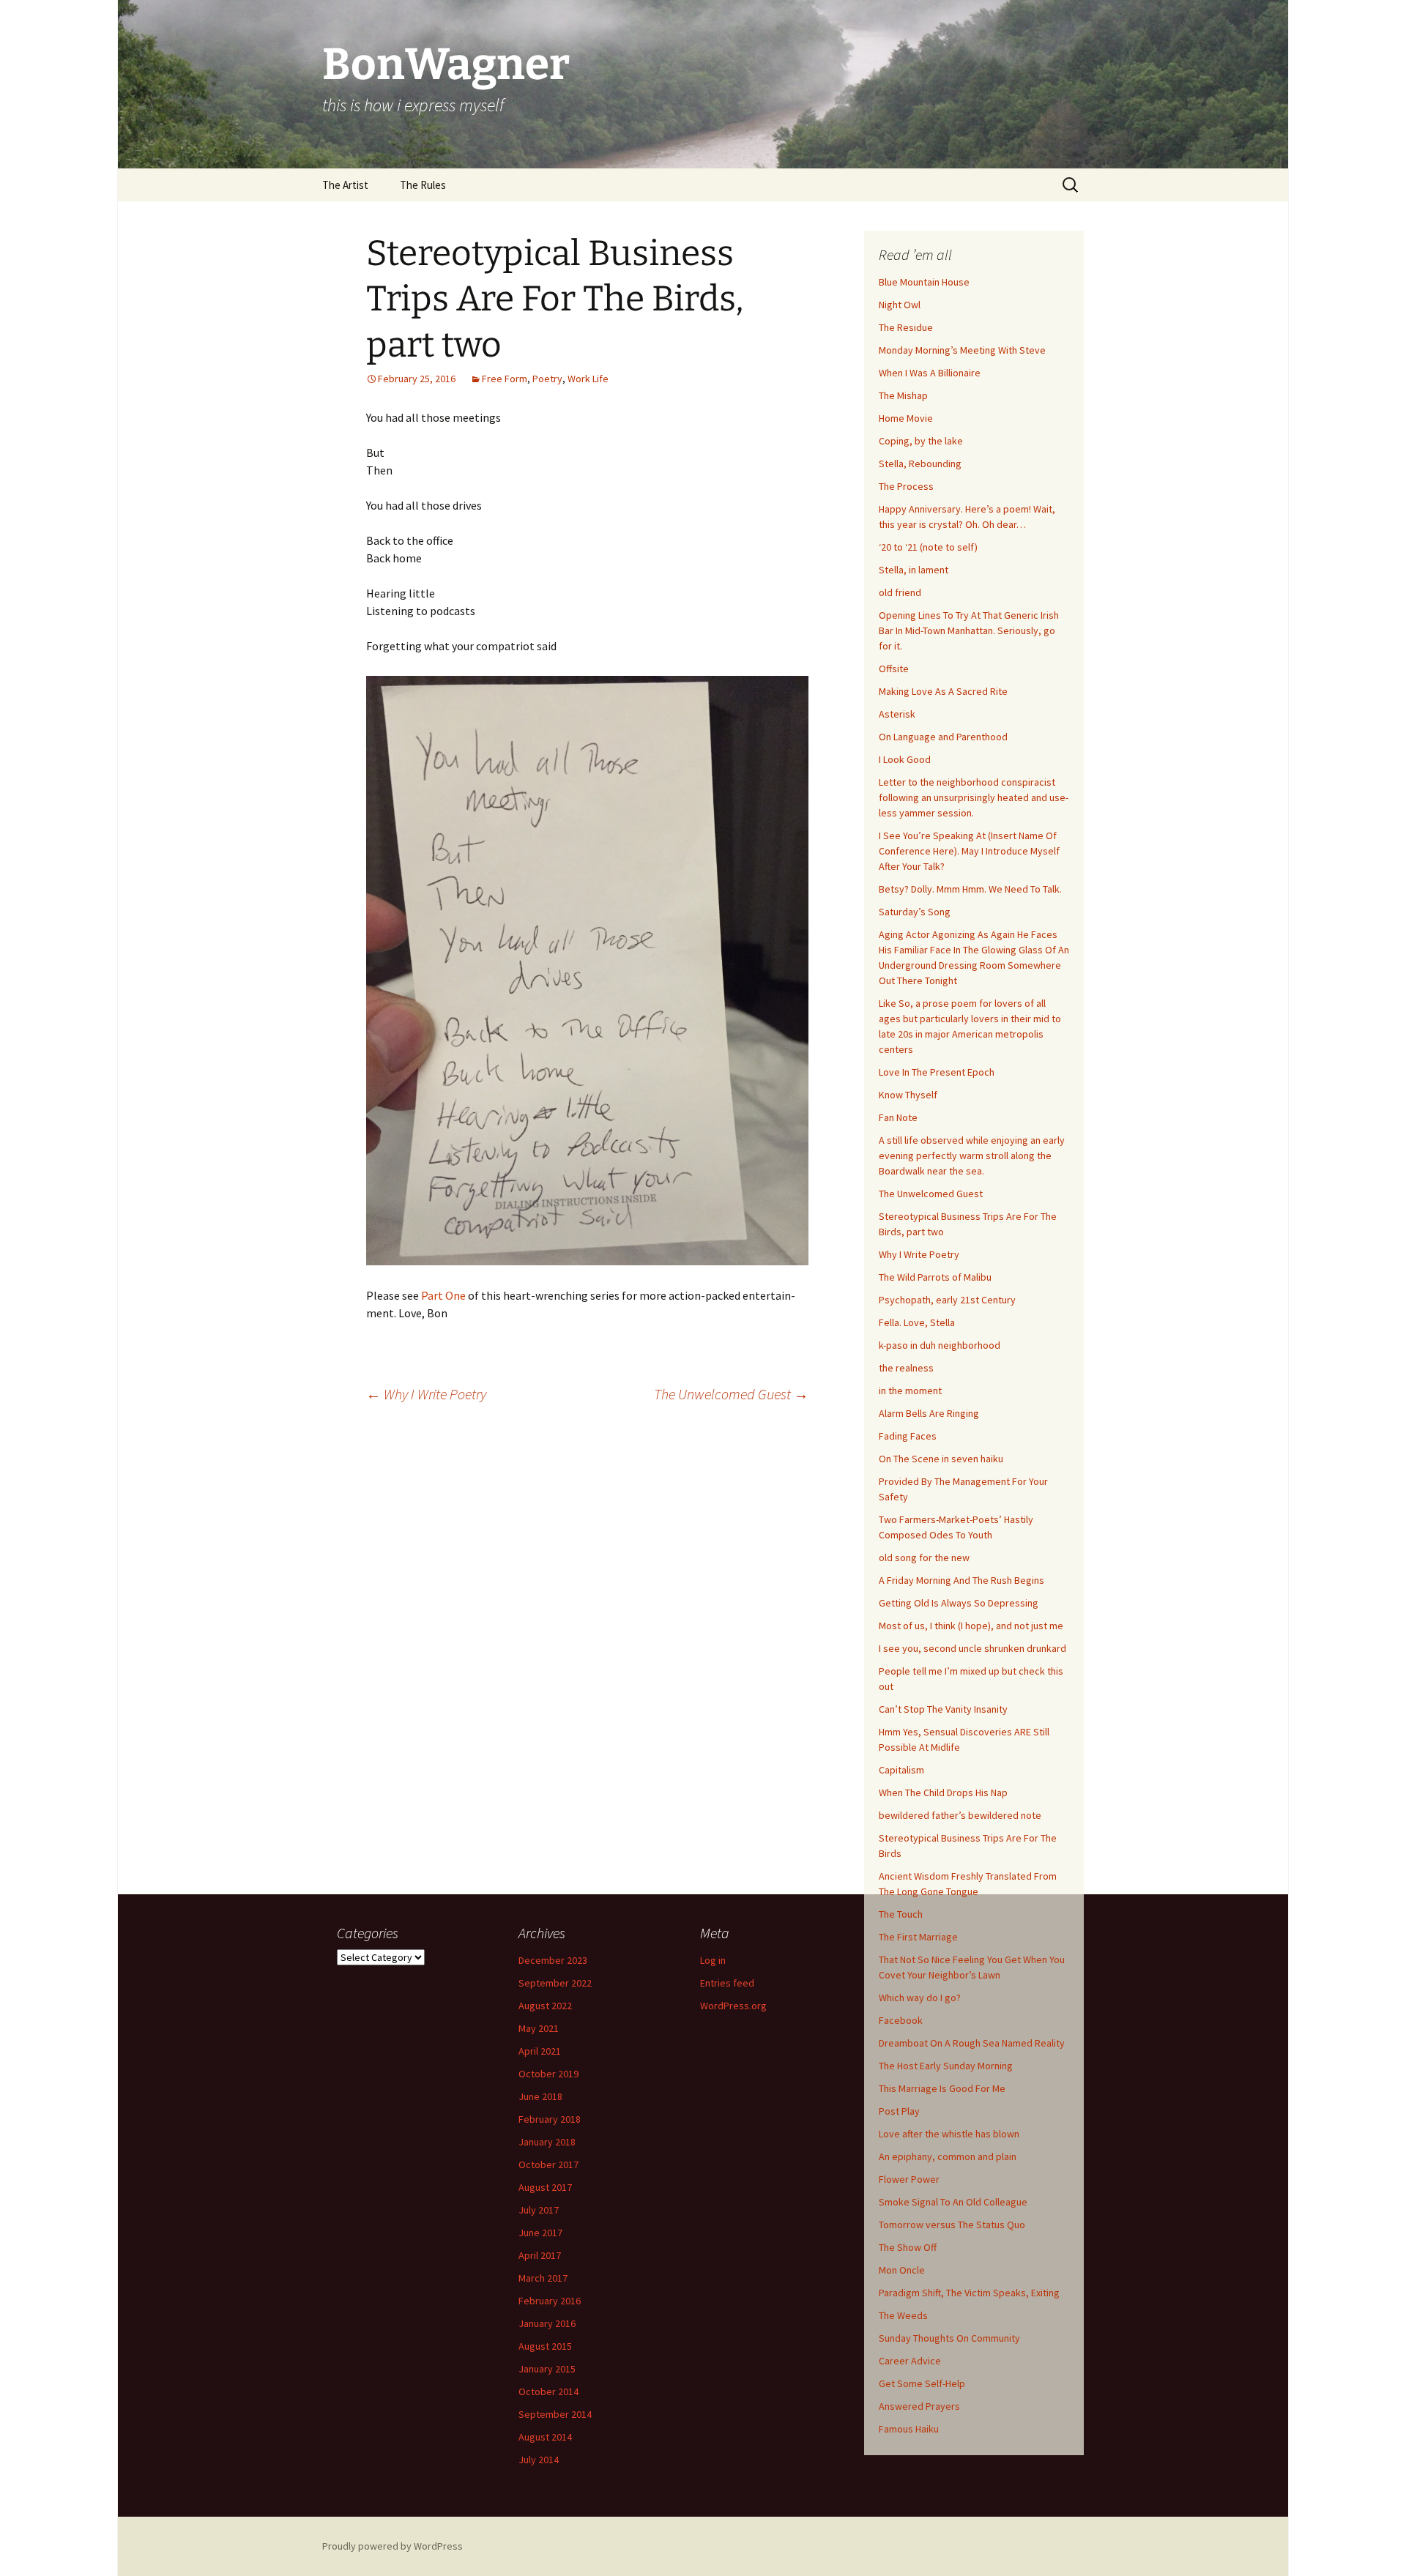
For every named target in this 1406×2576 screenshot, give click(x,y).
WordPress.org (733, 2006)
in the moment (910, 1391)
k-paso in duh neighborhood (940, 1345)
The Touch (901, 1914)
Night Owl (900, 305)
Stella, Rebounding (920, 464)
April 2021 (540, 2051)
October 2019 (548, 2074)
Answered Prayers (919, 2406)
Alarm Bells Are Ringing (929, 1413)
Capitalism (901, 1770)
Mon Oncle (902, 2270)
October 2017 (548, 2164)
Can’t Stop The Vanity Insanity (943, 1709)
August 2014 (545, 2437)
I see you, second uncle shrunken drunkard (972, 1648)
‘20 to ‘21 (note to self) (928, 547)
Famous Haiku (909, 2429)
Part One (443, 1295)
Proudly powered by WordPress (393, 2546)
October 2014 (548, 2391)
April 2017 (540, 2255)
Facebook (901, 2020)
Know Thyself (908, 1095)
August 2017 (545, 2187)
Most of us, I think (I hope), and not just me (971, 1626)
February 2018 (550, 2119)
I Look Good (905, 759)
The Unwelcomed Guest (731, 1394)
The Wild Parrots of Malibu (935, 1277)
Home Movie (906, 418)
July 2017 (539, 2210)
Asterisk (897, 714)
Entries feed (727, 1983)
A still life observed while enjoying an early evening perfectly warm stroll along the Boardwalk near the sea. (972, 1155)
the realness (906, 1368)
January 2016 (547, 2323)
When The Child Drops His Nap (943, 1793)
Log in (713, 1960)
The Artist (345, 185)
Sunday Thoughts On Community (949, 2338)
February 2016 (550, 2301)
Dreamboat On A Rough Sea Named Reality (972, 2043)
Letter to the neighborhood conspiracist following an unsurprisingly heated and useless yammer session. (974, 797)
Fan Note (898, 1117)
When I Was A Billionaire (930, 373)
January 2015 (547, 2369)
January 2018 (547, 2142)
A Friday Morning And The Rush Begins (961, 1580)
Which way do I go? (920, 1998)
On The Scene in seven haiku (941, 1459)
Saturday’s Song (915, 912)
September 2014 (555, 2414)
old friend (900, 592)
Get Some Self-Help (922, 2383)
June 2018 (540, 2096)
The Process (906, 486)
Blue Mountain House (924, 282)
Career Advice (910, 2361)
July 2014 (539, 2460)
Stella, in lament (914, 570)
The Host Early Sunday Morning (946, 2066)
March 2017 (543, 2278)
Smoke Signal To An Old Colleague (953, 2202)
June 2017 (540, 2233)
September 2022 (555, 1983)
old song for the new (924, 1557)
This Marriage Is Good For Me (942, 2088)
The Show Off (908, 2247)
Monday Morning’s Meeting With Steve (962, 350)
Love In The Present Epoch (937, 1072)
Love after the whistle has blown (949, 2134)
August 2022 (545, 2006)
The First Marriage (918, 1937)
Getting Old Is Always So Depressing (959, 1603)
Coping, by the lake (921, 441)
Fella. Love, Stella (917, 1322)
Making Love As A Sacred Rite (943, 691)
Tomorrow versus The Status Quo (952, 2225)
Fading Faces (908, 1436)
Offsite (894, 669)
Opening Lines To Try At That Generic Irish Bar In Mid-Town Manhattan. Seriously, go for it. (969, 630)
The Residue (906, 327)
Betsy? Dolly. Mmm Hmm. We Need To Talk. (970, 889)
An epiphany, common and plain (948, 2156)
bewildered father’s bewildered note (960, 1815)
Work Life (588, 379)
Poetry (547, 379)
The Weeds (903, 2315)
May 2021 (539, 2028)
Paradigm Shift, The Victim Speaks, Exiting (969, 2293)
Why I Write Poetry (426, 1394)
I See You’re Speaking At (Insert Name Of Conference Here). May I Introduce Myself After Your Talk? (969, 851)
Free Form (505, 379)
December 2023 (553, 1960)
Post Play (899, 2111)
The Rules (423, 185)
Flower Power (909, 2179)
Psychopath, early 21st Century (947, 1300)
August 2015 (545, 2346)
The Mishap (903, 395)
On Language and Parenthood (943, 737)
